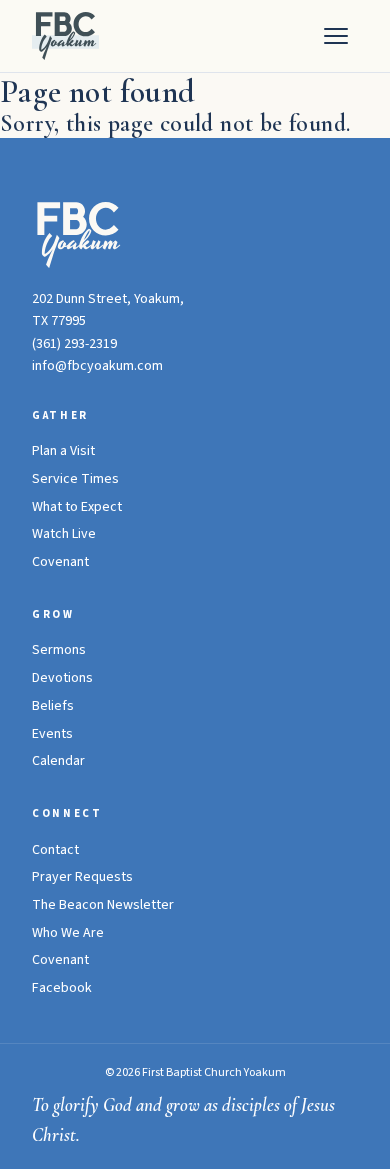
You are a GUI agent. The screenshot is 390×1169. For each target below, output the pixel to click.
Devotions (62, 678)
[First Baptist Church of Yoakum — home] (65, 36)
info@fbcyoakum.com (97, 366)
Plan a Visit (63, 451)
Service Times (75, 479)
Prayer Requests (82, 877)
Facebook (62, 988)
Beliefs (53, 706)
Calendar (58, 761)
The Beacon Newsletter (103, 905)
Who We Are (68, 933)
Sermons (59, 650)
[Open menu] (336, 36)
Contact (55, 850)
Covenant (60, 562)
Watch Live (64, 534)
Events (52, 734)
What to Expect (77, 507)
